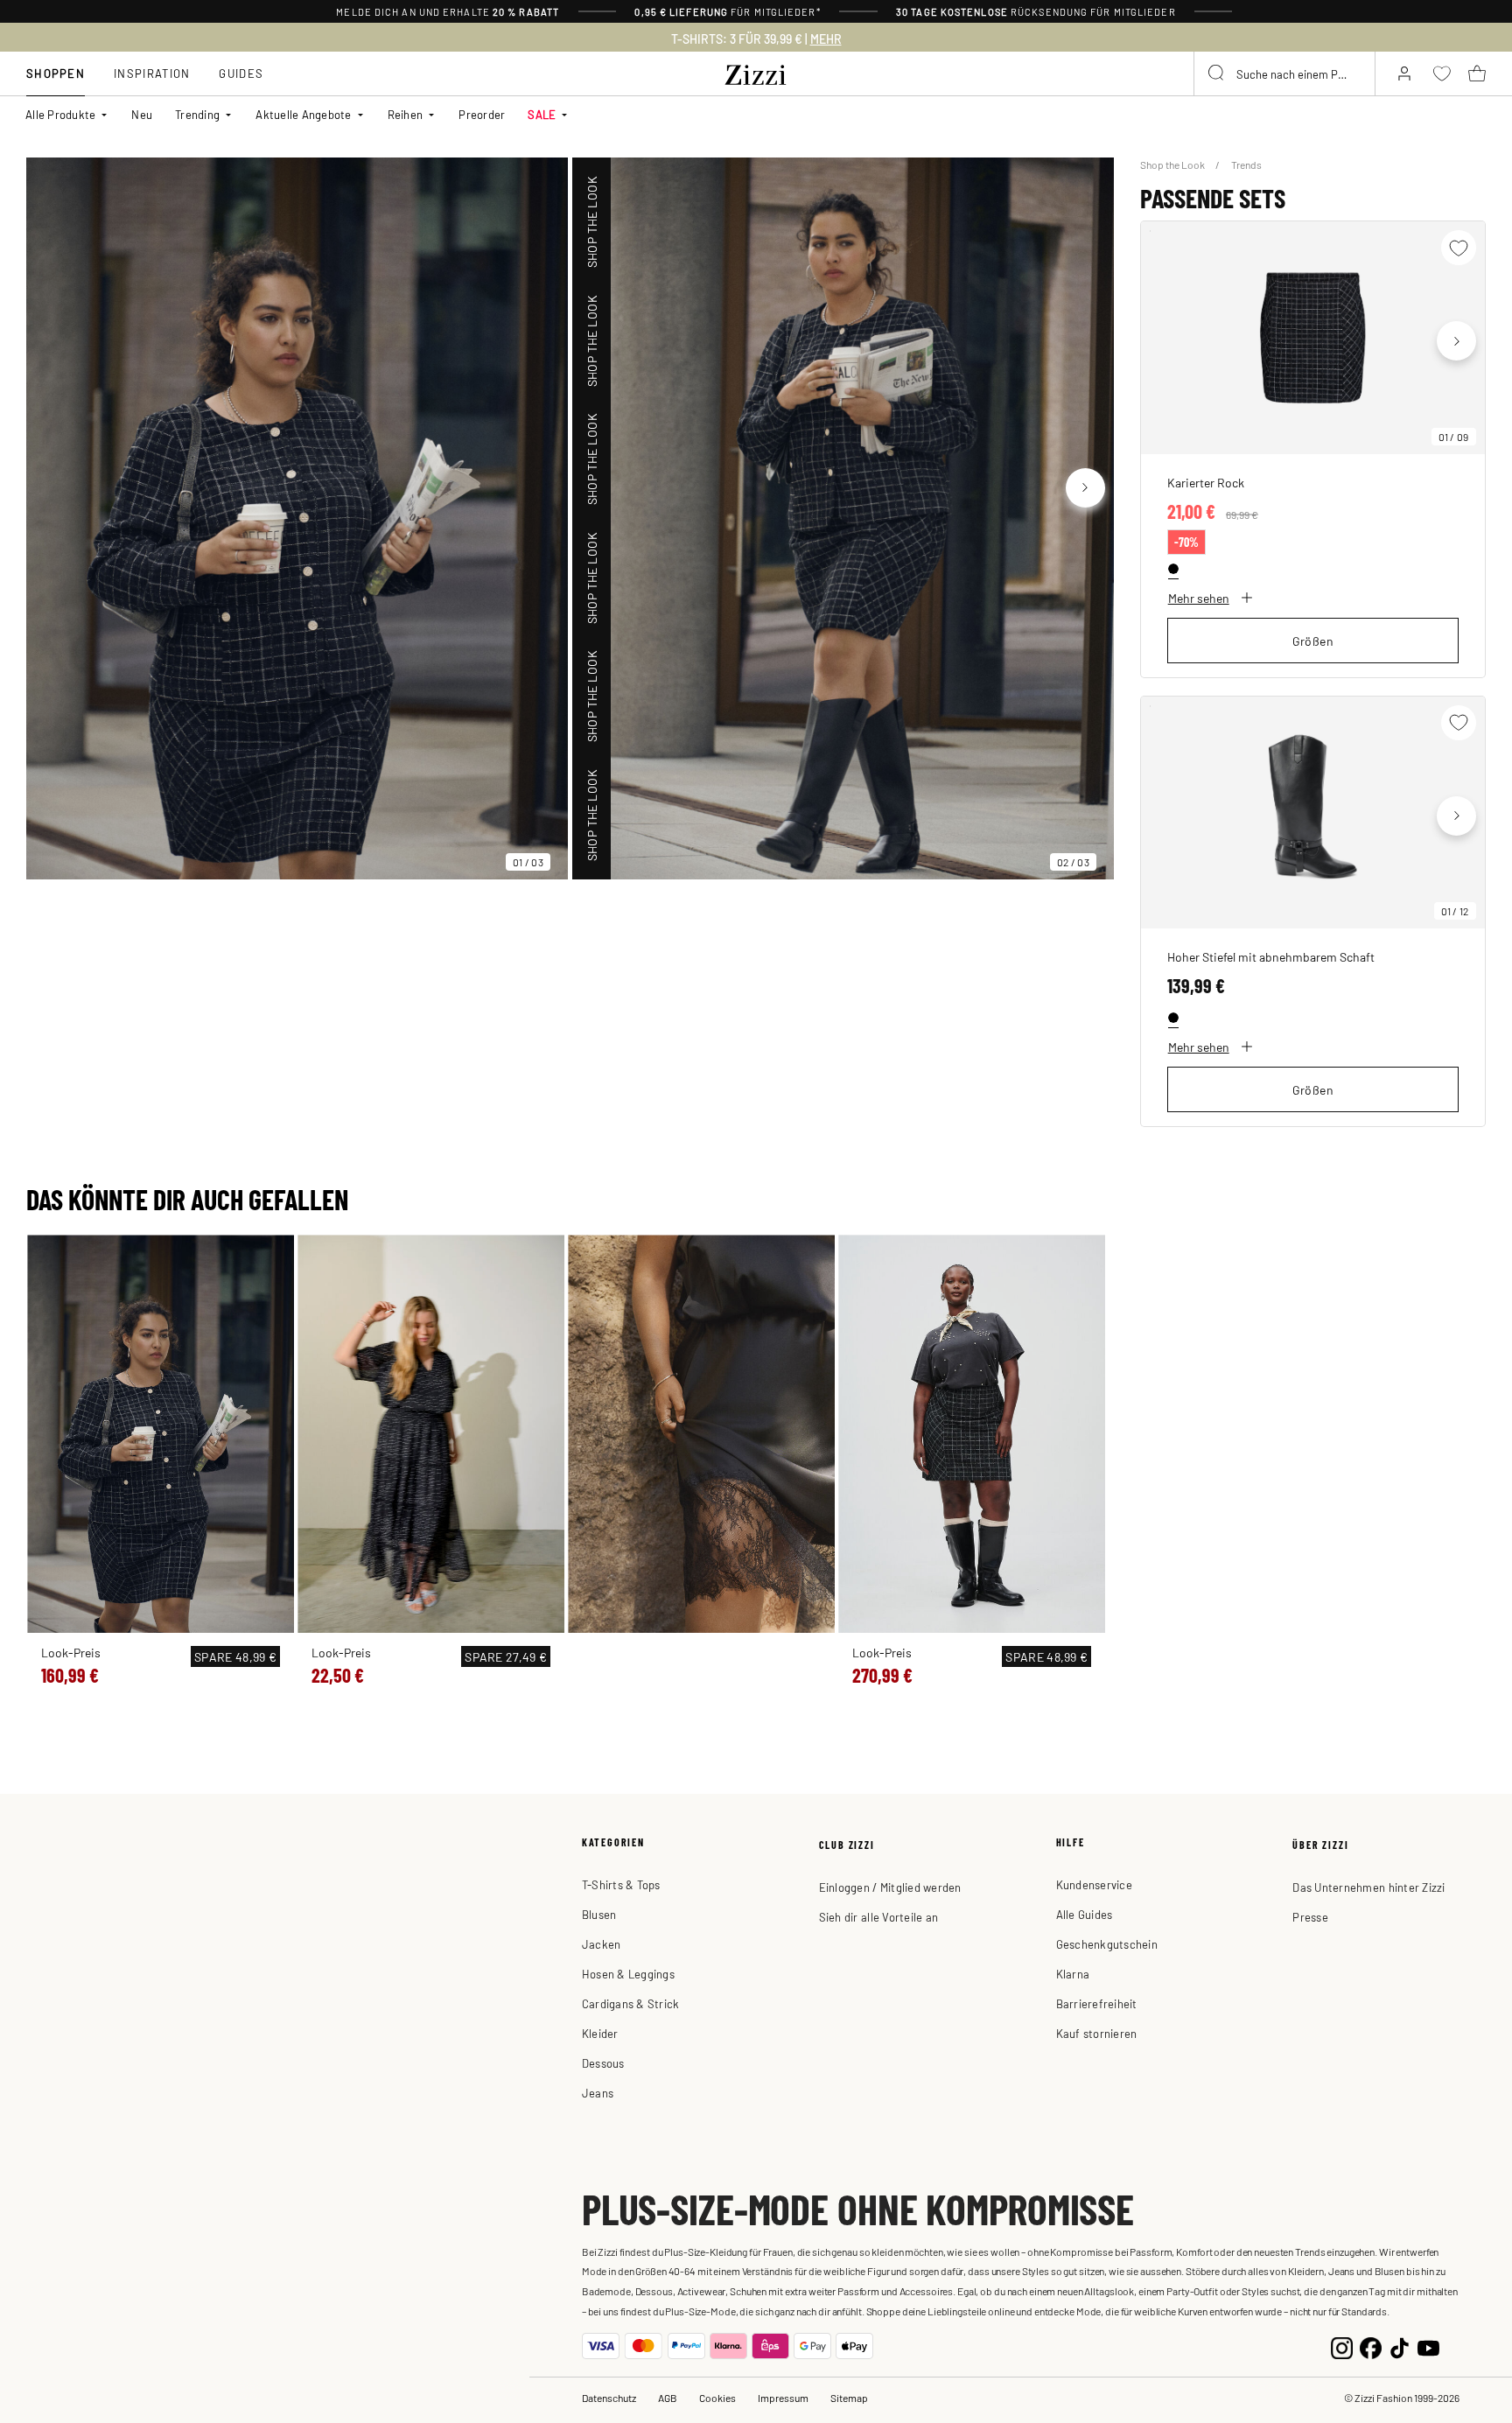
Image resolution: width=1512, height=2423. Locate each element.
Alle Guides (1085, 1914)
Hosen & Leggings (628, 1974)
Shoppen (56, 73)
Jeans (598, 2093)
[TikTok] (1400, 2346)
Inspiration (152, 73)
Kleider (600, 2033)
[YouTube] (1428, 2346)
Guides (241, 73)
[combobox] (1284, 74)
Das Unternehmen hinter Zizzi (1368, 1887)
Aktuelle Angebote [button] (303, 114)
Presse (1310, 1917)
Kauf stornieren (1097, 2033)
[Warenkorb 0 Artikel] (1477, 74)
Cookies (717, 2398)
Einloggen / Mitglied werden (890, 1887)
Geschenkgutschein (1107, 1944)
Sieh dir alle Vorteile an (879, 1917)
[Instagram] (1342, 2346)
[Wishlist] (1459, 248)
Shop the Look (1173, 165)
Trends (1246, 165)
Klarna (1073, 1974)
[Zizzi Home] (756, 72)
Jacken (602, 1944)
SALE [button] (542, 114)
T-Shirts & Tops (621, 1884)
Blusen (599, 1914)
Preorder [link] (482, 114)
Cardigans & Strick (631, 2003)
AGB (668, 2398)
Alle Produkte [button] (60, 114)
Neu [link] (142, 114)
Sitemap (849, 2398)
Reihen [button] (406, 114)
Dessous (603, 2063)
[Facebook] (1371, 2346)
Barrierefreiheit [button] (1097, 2003)
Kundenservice (1094, 1884)
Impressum (783, 2398)
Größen (1313, 641)
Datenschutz (609, 2398)
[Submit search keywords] (1217, 74)
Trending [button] (197, 114)
